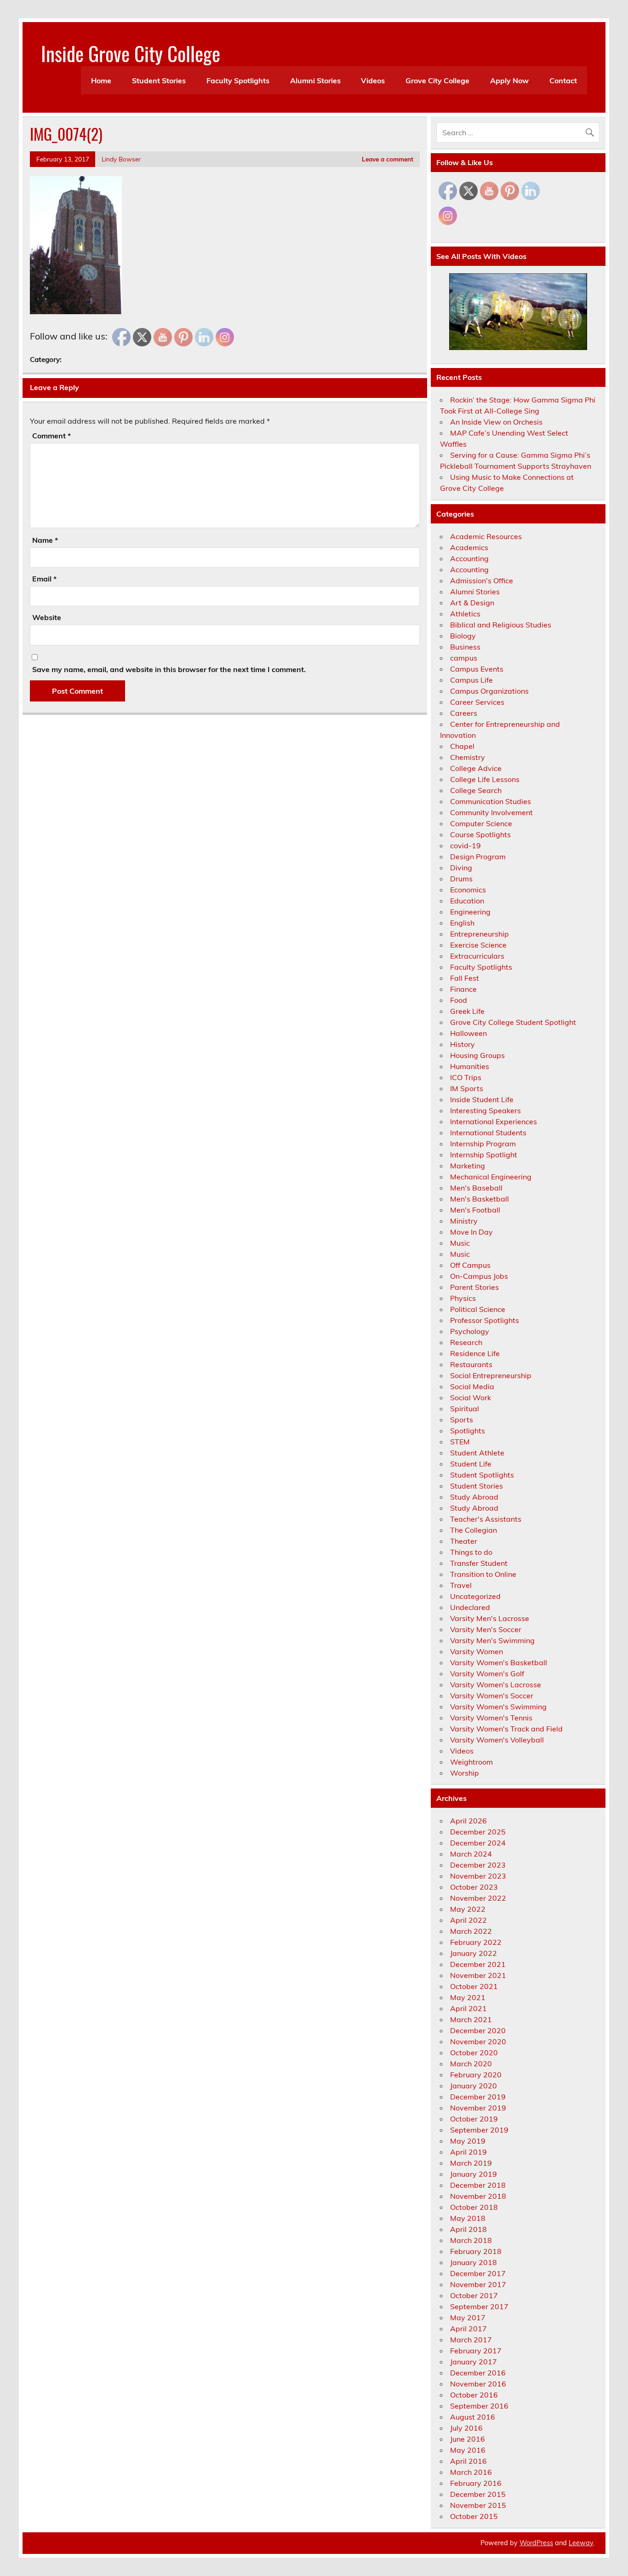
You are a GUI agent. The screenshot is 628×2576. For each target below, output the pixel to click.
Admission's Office (482, 581)
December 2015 (478, 2494)
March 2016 (471, 2472)
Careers (464, 713)
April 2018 (468, 2229)
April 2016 (468, 2461)
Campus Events (477, 669)
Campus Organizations (489, 691)
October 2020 (474, 2053)
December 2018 (478, 2185)
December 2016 (478, 2373)
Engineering (470, 912)
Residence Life (475, 1353)
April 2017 (468, 2329)
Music (460, 1243)
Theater (464, 1541)
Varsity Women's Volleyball (497, 1740)
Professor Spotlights (485, 1320)
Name (45, 540)
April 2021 (468, 2008)
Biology (463, 636)
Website (47, 617)
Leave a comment (388, 159)
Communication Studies (491, 801)
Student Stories (159, 80)
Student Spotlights (482, 1475)
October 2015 (474, 2516)
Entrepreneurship (480, 934)
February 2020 (476, 2075)
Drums (461, 879)
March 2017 (471, 2340)
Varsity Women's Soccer (492, 1696)
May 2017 (468, 2317)
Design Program (478, 857)
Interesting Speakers (485, 1110)
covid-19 (465, 845)
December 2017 (478, 2273)
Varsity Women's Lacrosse (496, 1685)
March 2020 (471, 2064)
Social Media (472, 1386)
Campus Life (471, 680)
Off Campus (470, 1265)
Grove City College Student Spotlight (513, 1022)
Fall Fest (465, 978)
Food (459, 1000)
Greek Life (467, 1011)
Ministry (464, 1221)
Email (44, 579)
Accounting (469, 558)
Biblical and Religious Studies (501, 625)
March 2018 (471, 2240)
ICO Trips (466, 1077)
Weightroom (471, 1762)
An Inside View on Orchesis (496, 422)
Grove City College (437, 80)
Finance (463, 989)
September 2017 (479, 2306)
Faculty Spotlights (238, 80)
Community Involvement (491, 812)
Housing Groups (477, 1055)
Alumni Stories (315, 80)
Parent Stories (474, 1287)
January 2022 (474, 1953)
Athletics (465, 614)
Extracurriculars (477, 956)
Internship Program (483, 1144)
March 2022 (471, 1931)
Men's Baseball (476, 1188)
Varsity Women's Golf (487, 1673)
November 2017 (478, 2284)
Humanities (470, 1066)
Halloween (468, 1033)
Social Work (471, 1397)
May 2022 (468, 1909)
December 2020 (478, 2030)
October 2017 (474, 2295)
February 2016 (476, 2483)
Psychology (470, 1331)
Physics (463, 1298)
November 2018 (478, 2196)
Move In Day (471, 1232)
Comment (51, 436)
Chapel (462, 746)
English (462, 923)
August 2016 (473, 2417)
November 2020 (478, 2041)
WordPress (536, 2543)
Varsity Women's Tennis (491, 1718)
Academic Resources (486, 536)
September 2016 (479, 2406)
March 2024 (471, 1854)
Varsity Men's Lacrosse (490, 1618)
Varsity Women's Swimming (498, 1707)
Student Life (471, 1464)
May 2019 (468, 2141)
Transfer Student (479, 1563)
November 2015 (478, 2505)
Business (465, 647)
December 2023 (478, 1865)
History (462, 1044)
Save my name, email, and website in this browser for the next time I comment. (169, 669)
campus (464, 658)
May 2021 (468, 1997)
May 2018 (468, 2218)
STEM (460, 1442)
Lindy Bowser (121, 159)
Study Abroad (474, 1497)
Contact (563, 80)
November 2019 (478, 2108)
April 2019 (468, 2152)
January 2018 (474, 2262)
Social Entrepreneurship (491, 1375)
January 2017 (474, 2362)
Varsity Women (477, 1651)
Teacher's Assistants (486, 1519)
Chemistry (468, 757)
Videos (373, 80)
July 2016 (466, 2428)
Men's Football (475, 1210)
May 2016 (468, 2450)
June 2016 (468, 2439)
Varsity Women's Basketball (499, 1662)
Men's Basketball (480, 1199)
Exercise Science (478, 945)
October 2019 (474, 2119)
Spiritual (465, 1409)
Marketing (468, 1166)
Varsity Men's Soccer (486, 1629)
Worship (465, 1773)
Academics (469, 547)
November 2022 (478, 1898)
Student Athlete (477, 1453)
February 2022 (476, 1942)
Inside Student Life (482, 1099)
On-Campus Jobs (479, 1276)
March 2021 (471, 2019)
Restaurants (471, 1364)
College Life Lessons (485, 779)
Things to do (471, 1552)
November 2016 (478, 2384)
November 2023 (478, 1876)
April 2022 (468, 1920)
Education (467, 901)
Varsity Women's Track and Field (506, 1729)
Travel (461, 1585)
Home (101, 80)
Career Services (477, 702)
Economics (468, 890)
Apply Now (509, 80)
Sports (462, 1420)
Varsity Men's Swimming (492, 1640)
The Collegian (474, 1530)
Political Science (478, 1309)
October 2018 (474, 2207)
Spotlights (468, 1431)
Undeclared (470, 1607)
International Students (488, 1133)
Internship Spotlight (484, 1155)
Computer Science (481, 823)
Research (466, 1342)
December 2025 (478, 1832)
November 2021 (478, 1975)
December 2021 (478, 1964)
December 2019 (478, 2097)
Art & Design (472, 603)
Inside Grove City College (131, 53)
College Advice (476, 768)
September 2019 (479, 2130)
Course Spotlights (480, 834)
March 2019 (471, 2163)
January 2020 (474, 2086)
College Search (476, 790)
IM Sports (467, 1088)
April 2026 (468, 1821)
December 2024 (478, 1843)
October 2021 (474, 1986)
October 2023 (474, 1887)
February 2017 (476, 2351)
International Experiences (494, 1121)
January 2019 (474, 2174)
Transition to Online (483, 1574)
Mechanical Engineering (491, 1177)
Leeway (581, 2543)
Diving (461, 868)
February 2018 (476, 2251)
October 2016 (474, 2395)
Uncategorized (475, 1596)
